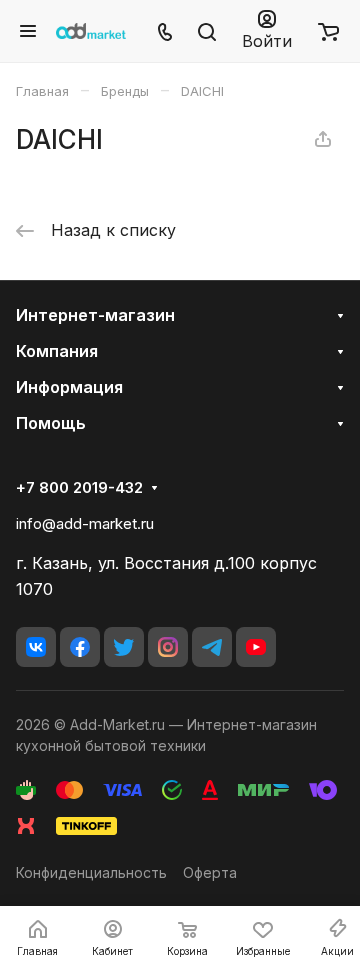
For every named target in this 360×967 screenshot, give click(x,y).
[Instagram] (168, 647)
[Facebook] (80, 647)
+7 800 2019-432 (79, 488)
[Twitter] (124, 647)
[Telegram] (212, 647)
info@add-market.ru (85, 523)
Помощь (51, 423)
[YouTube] (256, 647)
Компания (57, 351)
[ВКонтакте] (36, 647)
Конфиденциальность (91, 872)
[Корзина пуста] (328, 31)
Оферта (210, 872)
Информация (69, 387)
